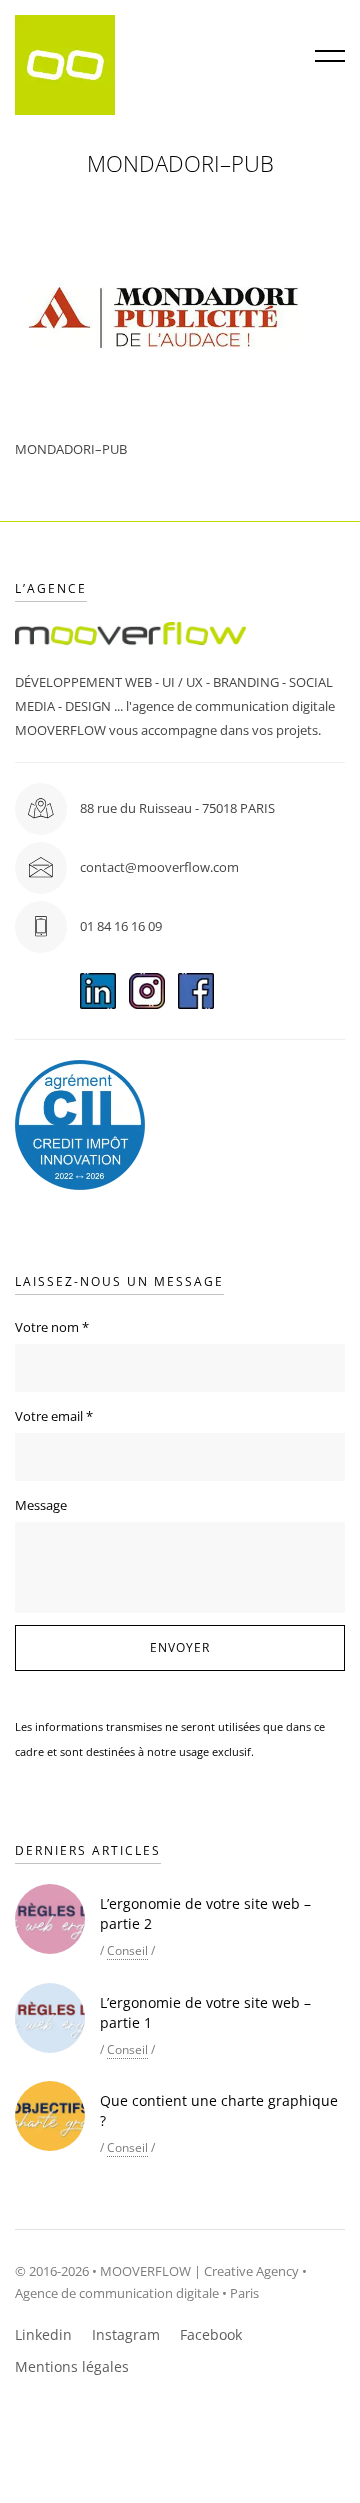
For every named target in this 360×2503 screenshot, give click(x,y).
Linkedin (43, 2334)
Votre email (54, 1416)
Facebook (211, 2334)
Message (41, 1505)
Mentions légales (72, 2366)
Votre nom (52, 1327)
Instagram (126, 2334)
